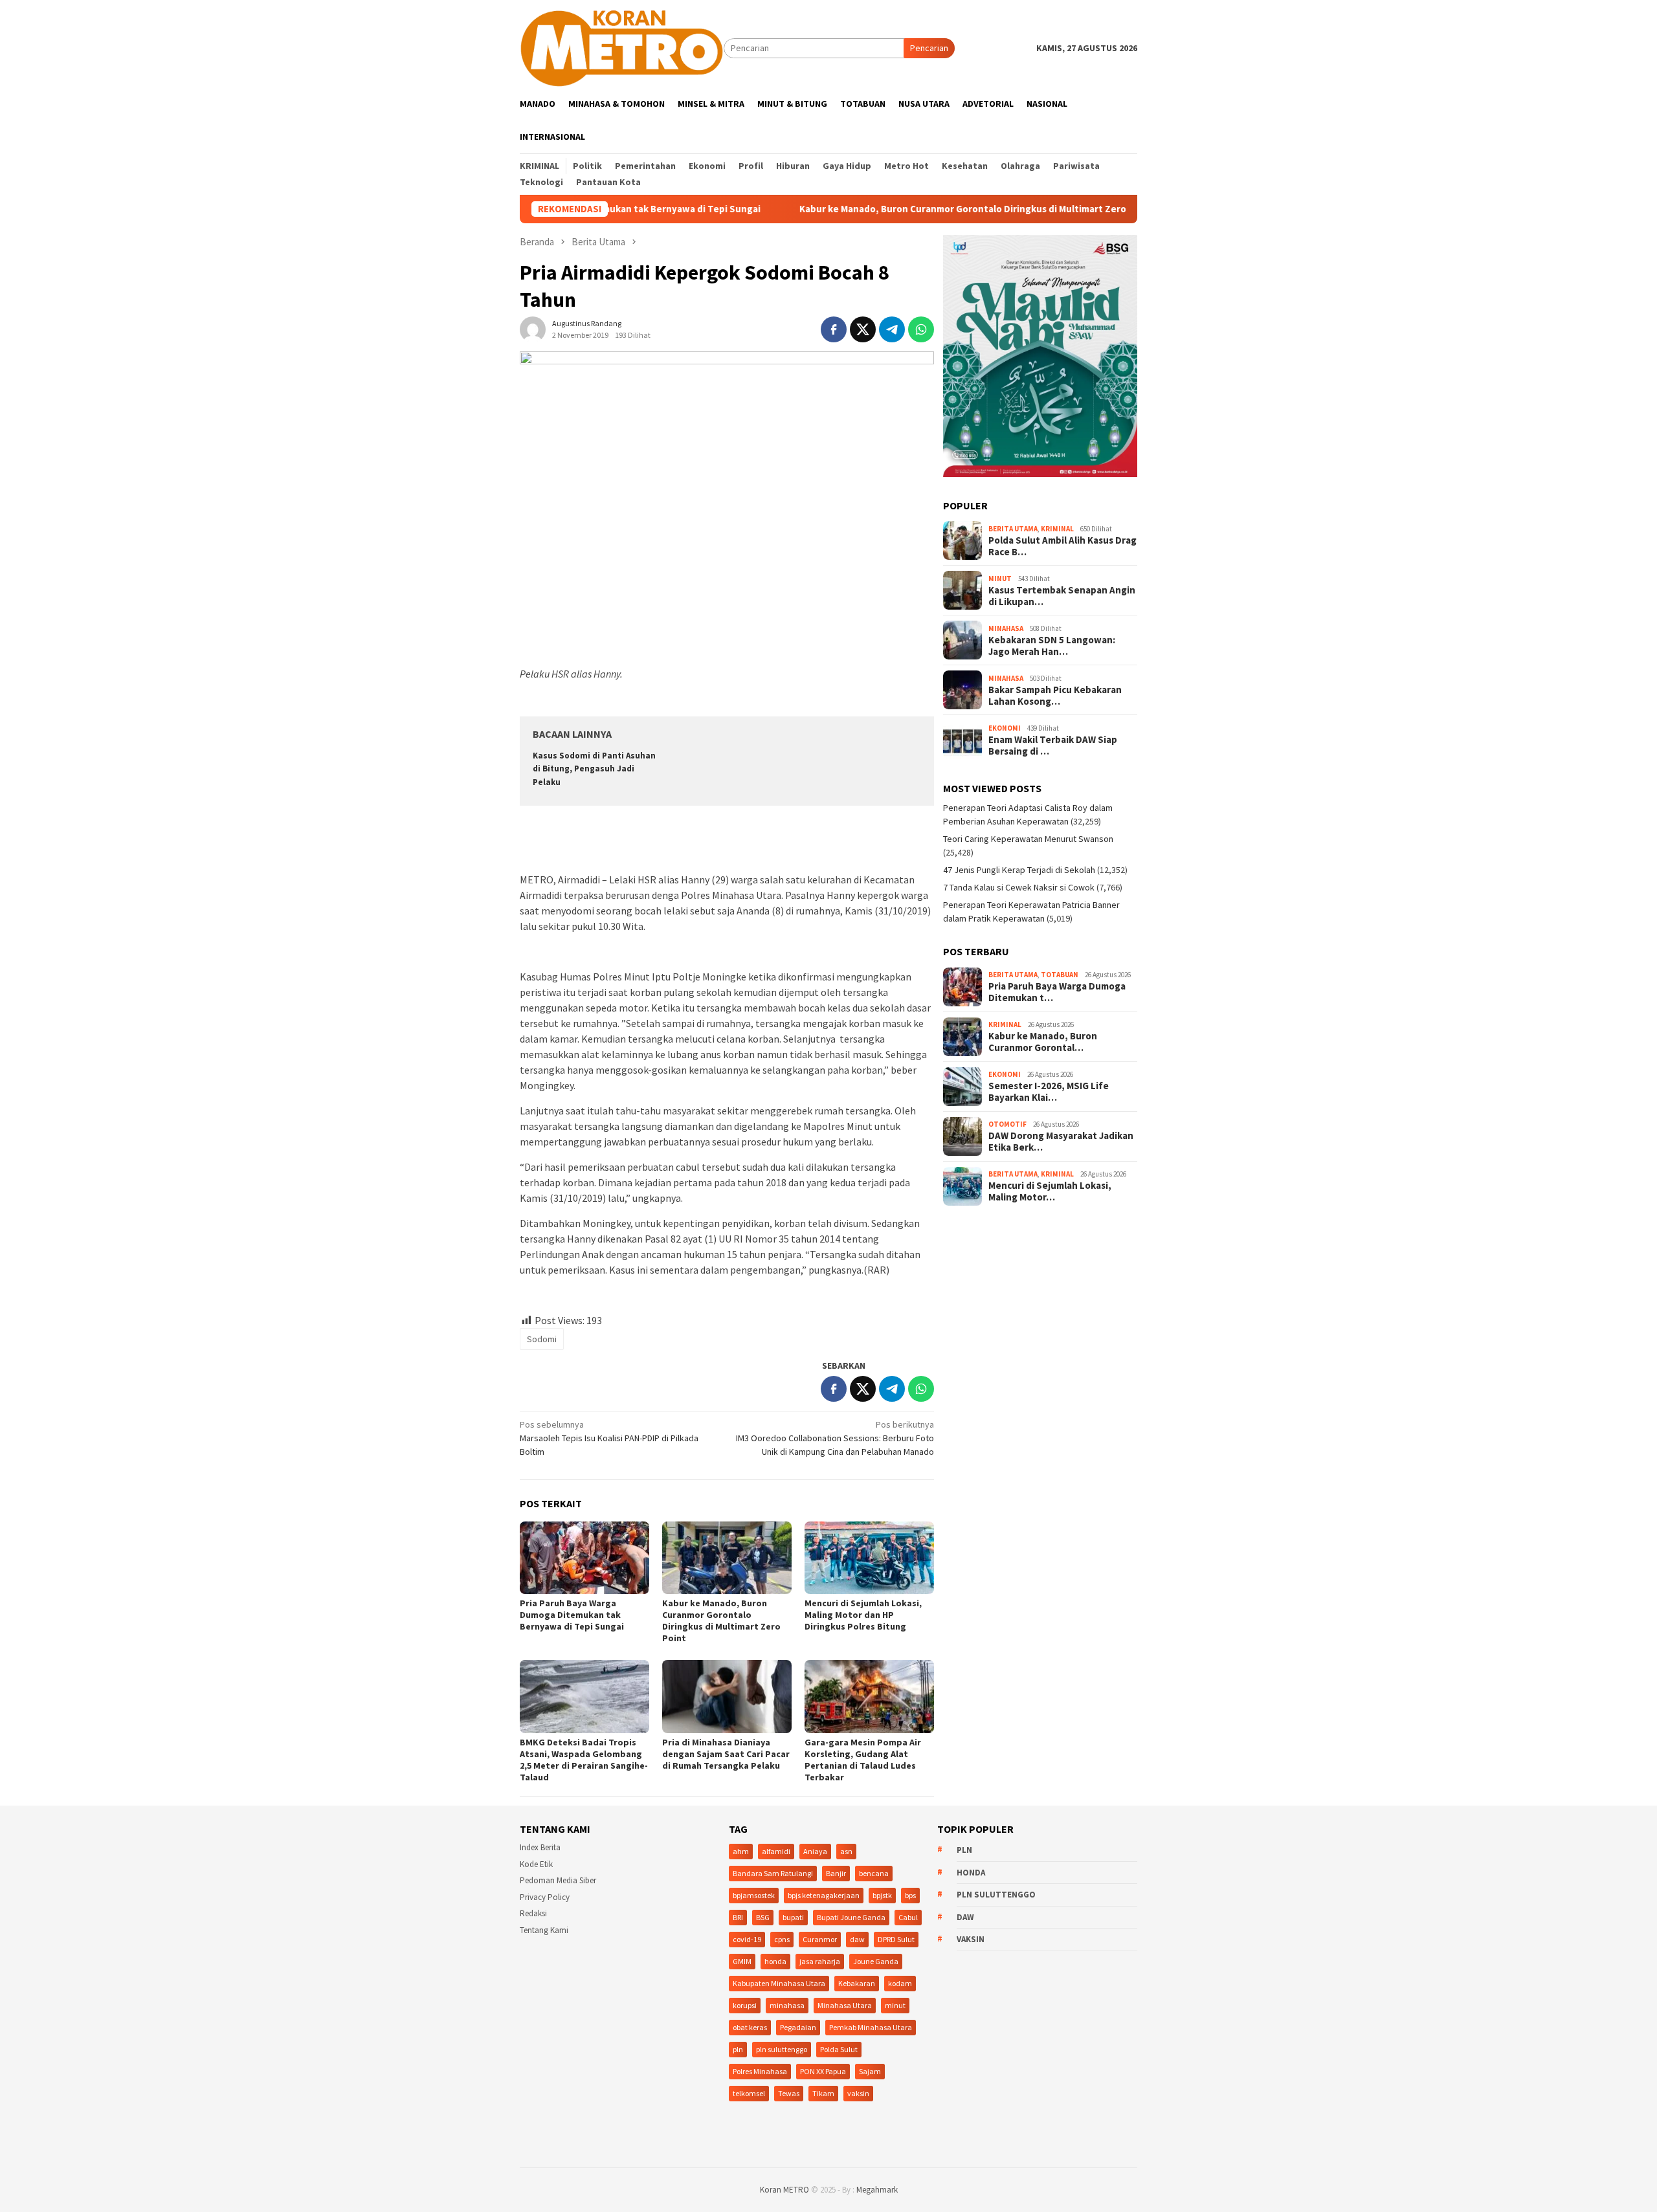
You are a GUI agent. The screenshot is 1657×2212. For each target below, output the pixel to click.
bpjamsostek (754, 1895)
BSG (763, 1917)
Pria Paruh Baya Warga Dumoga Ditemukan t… (1057, 992)
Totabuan (1060, 975)
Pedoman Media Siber (558, 1880)
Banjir (836, 1873)
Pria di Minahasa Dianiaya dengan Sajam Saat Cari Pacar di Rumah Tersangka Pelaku (726, 1754)
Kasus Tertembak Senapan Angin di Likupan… (1062, 596)
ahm (741, 1851)
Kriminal (1057, 529)
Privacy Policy (545, 1897)
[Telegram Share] (892, 329)
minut (895, 2005)
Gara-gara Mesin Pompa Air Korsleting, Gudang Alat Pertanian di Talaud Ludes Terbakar (863, 1760)
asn (846, 1851)
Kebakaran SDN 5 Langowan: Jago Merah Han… (1052, 646)
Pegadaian (798, 2027)
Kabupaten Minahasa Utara (779, 1983)
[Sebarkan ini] (834, 329)
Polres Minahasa (760, 2071)
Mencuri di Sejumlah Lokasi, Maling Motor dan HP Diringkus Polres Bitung (863, 1615)
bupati (793, 1917)
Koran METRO (784, 2190)
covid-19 (747, 1939)
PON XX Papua (823, 2071)
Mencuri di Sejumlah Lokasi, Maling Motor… (1050, 1191)
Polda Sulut (839, 2049)
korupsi (745, 2005)
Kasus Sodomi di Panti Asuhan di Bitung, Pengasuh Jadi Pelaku (594, 769)
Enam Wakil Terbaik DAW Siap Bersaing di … (1053, 746)
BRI (738, 1917)
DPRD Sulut (896, 1939)
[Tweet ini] (863, 329)
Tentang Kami (544, 1930)
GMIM (742, 1961)
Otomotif (1007, 1124)
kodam (900, 1983)
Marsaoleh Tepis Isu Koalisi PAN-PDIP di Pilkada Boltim (609, 1438)
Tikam (823, 2093)
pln (738, 2049)
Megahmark (877, 2190)
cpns (782, 1939)
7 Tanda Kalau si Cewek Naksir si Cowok (1019, 887)
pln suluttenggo (782, 2049)
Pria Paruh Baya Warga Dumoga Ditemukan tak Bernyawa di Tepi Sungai (572, 1615)
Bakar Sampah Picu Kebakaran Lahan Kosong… (1055, 696)
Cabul (908, 1917)
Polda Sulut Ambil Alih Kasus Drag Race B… (1062, 546)
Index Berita (540, 1847)
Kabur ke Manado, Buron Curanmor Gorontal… (1043, 1042)
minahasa (787, 2005)
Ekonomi (1005, 728)
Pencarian (929, 48)
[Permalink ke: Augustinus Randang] (533, 329)
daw (857, 1939)
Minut (1000, 579)
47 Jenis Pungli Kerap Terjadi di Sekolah (1019, 870)
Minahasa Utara (845, 2005)
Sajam (870, 2071)
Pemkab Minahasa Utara (871, 2027)
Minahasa (1006, 628)
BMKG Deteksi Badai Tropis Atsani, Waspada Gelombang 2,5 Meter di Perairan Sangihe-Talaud (584, 1760)
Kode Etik (536, 1864)
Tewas (789, 2093)
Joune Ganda (876, 1961)
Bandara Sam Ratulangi (773, 1873)
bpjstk (882, 1895)
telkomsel (749, 2093)
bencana (874, 1873)
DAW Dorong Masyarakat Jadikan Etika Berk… (1061, 1142)
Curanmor (820, 1939)
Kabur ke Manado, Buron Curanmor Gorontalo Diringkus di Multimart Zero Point (900, 209)
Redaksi (533, 1913)
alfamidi (776, 1851)
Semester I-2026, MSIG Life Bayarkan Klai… (1049, 1092)
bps (910, 1895)
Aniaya (815, 1851)
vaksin (858, 2093)
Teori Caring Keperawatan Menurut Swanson (1028, 839)
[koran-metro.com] (622, 47)
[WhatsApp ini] (921, 329)
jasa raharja (820, 1961)
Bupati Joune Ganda (851, 1917)
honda (775, 1961)
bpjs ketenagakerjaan (824, 1895)
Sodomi (542, 1339)
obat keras (750, 2027)
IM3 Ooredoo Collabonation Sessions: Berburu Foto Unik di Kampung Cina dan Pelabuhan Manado (835, 1438)
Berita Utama (1013, 529)
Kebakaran (857, 1983)
